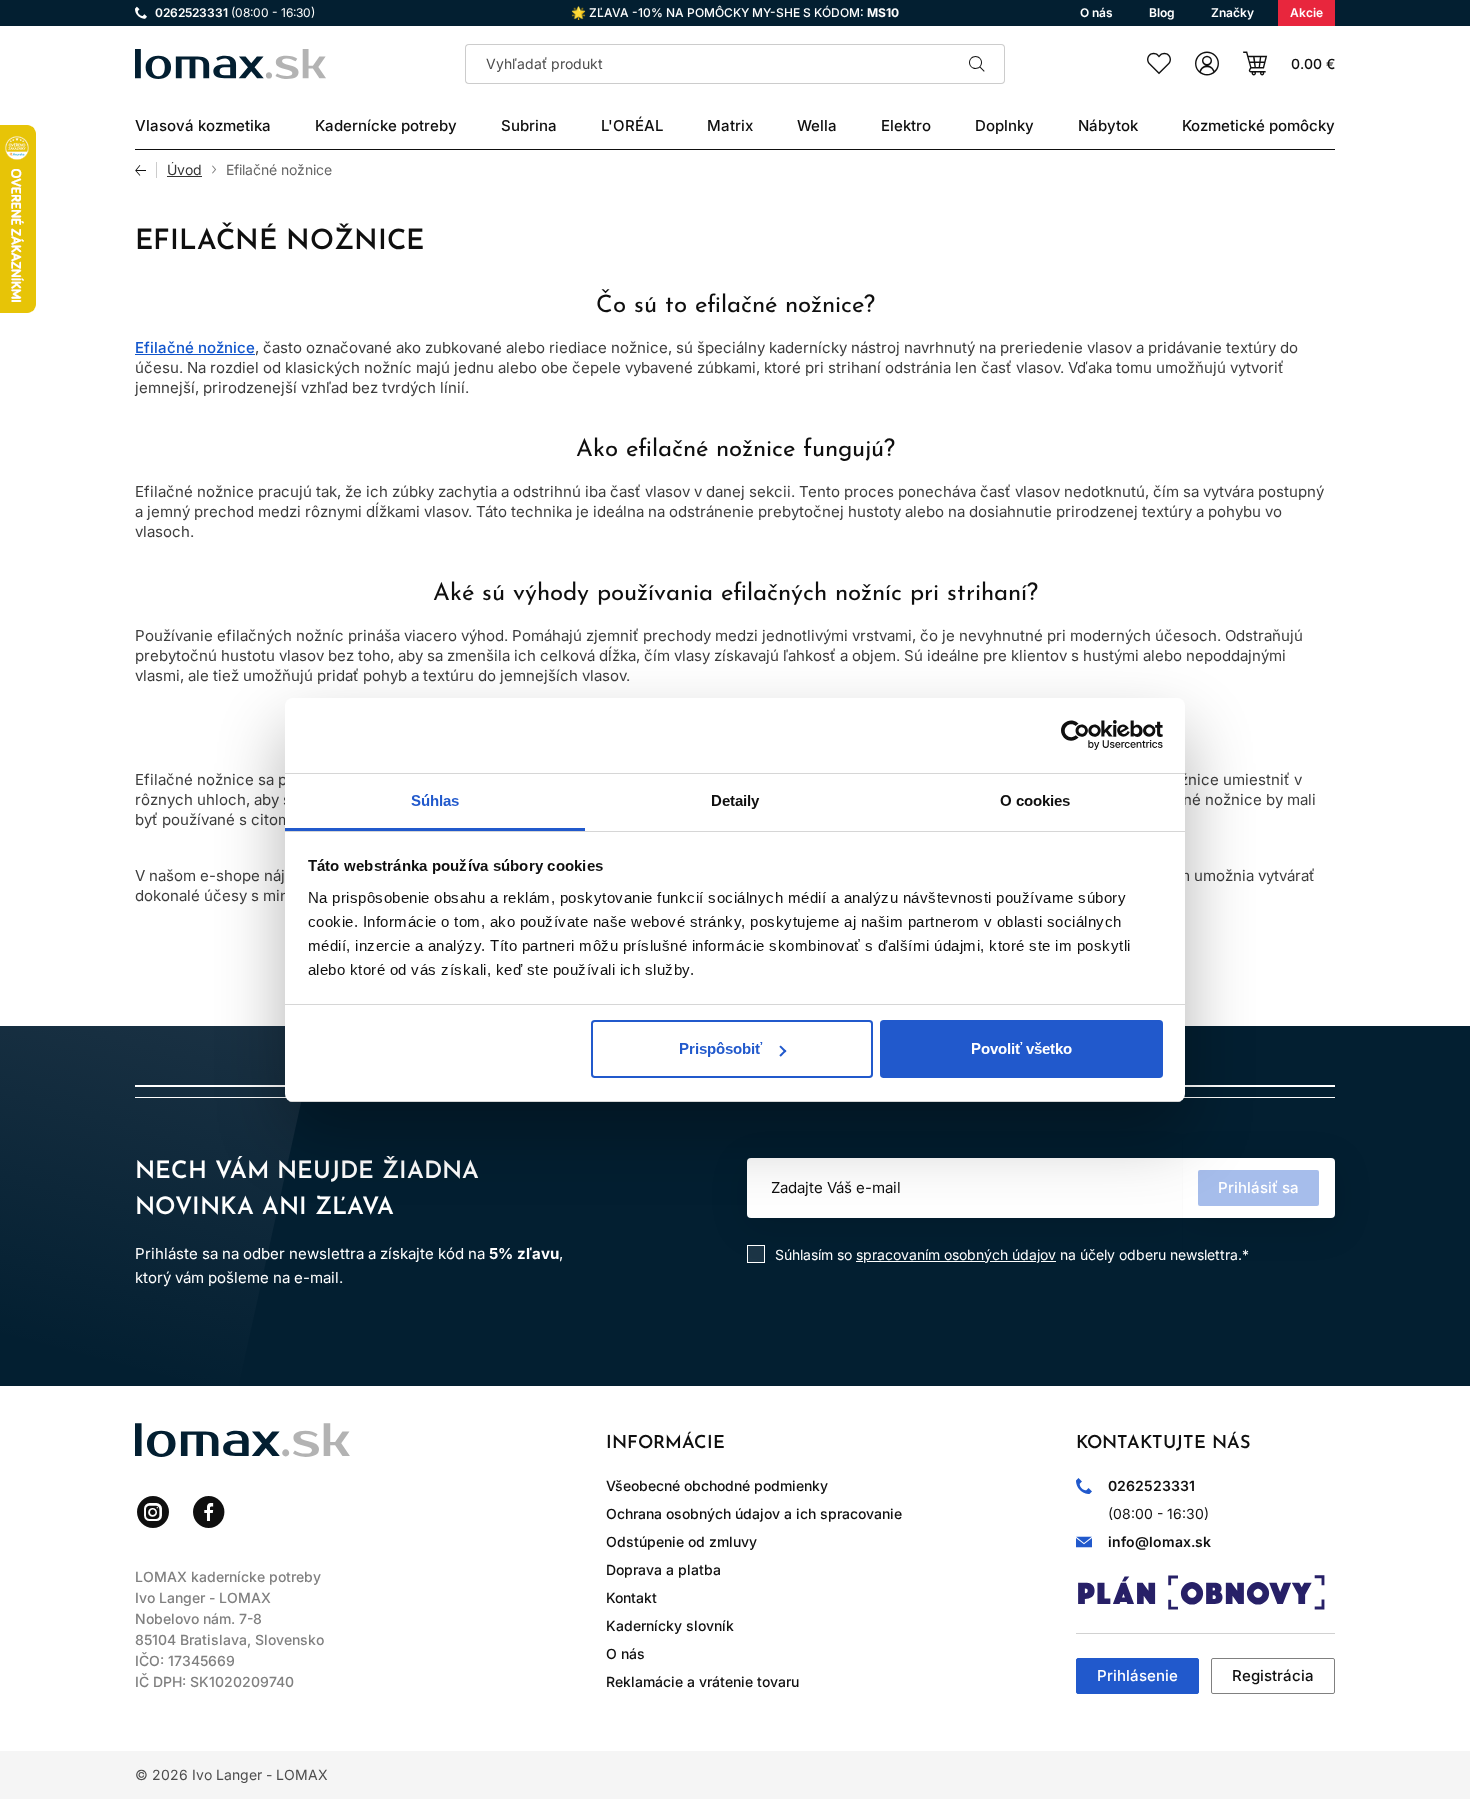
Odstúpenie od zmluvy (681, 1541)
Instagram (153, 1512)
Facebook (209, 1512)
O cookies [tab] (1035, 800)
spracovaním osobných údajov (956, 1254)
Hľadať (977, 64)
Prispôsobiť (720, 1048)
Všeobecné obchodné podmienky (717, 1485)
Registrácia (1273, 1675)
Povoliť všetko (1021, 1048)
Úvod (184, 170)
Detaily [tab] (735, 800)
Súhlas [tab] (435, 800)
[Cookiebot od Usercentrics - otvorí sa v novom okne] (1075, 735)
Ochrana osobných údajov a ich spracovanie (754, 1513)
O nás (625, 1653)
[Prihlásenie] (1207, 64)
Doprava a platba (663, 1569)
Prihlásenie (1137, 1675)
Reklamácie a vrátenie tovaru (702, 1681)
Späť (146, 170)
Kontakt (631, 1597)
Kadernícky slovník (670, 1625)
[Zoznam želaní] (1159, 64)
